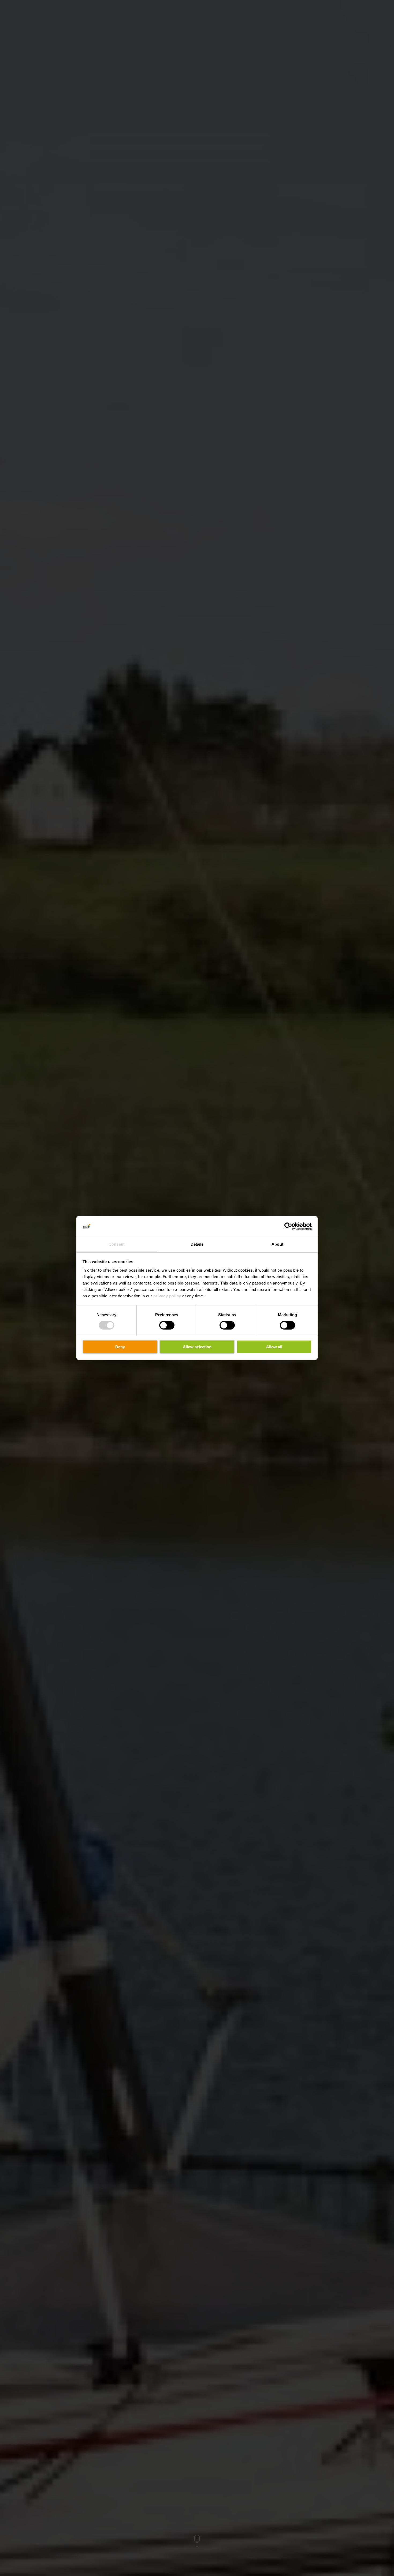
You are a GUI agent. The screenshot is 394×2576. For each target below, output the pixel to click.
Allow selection (197, 1347)
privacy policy (167, 1296)
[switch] (167, 1325)
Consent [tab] (117, 1244)
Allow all (274, 1347)
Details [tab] (197, 1244)
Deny (120, 1347)
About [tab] (277, 1244)
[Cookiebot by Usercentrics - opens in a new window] (288, 1226)
